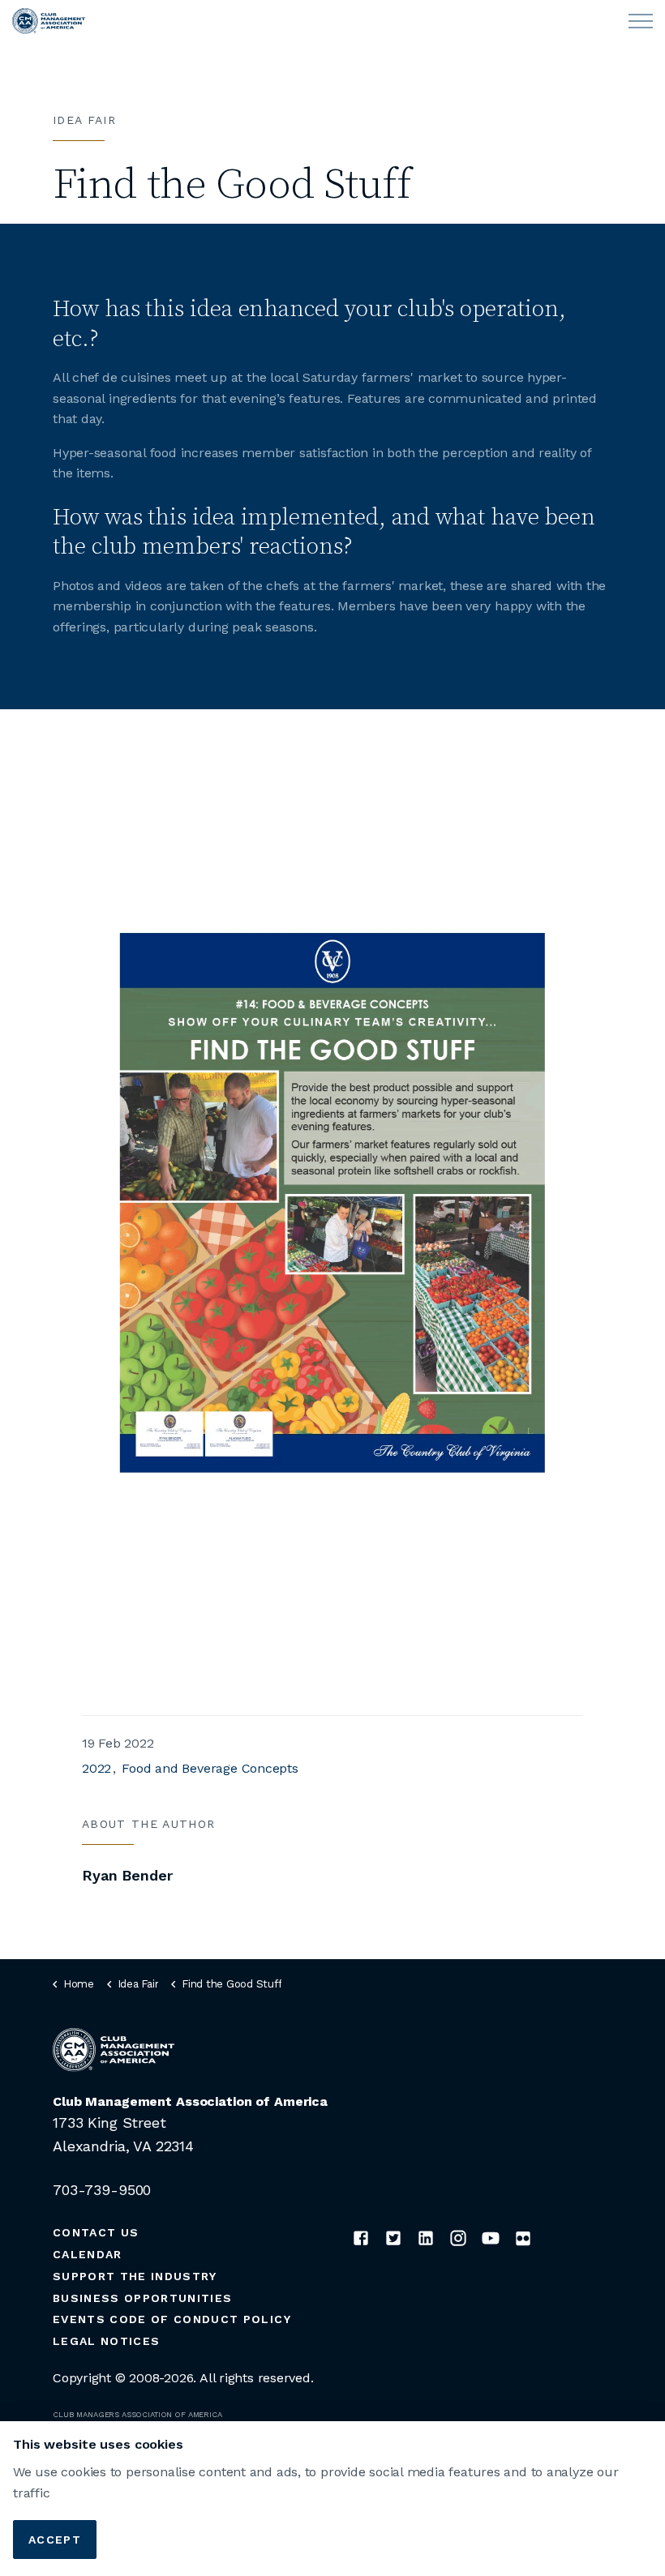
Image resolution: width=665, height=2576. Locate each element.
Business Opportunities (142, 2298)
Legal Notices (106, 2341)
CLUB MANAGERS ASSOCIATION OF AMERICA (137, 2414)
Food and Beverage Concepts (210, 1768)
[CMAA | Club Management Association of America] (49, 21)
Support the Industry (135, 2276)
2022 (97, 1768)
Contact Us (96, 2232)
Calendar (88, 2254)
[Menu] (641, 21)
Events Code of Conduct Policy (172, 2319)
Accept (55, 2540)
